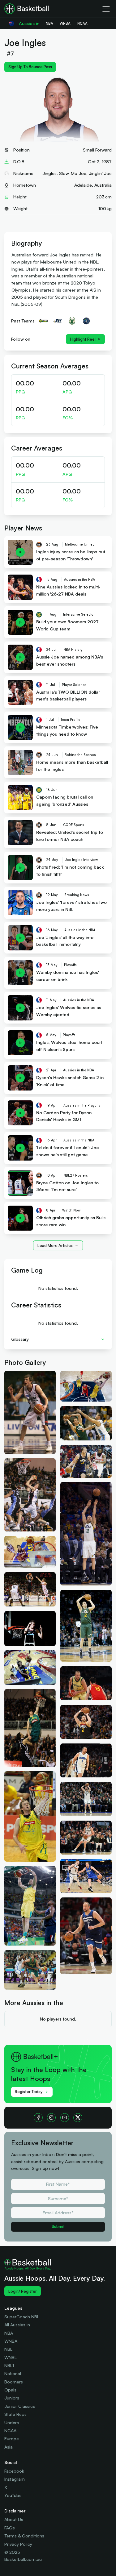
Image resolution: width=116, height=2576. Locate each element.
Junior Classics (20, 2406)
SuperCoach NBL (22, 2317)
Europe (12, 2439)
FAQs (10, 2528)
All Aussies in (17, 2325)
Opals (10, 2390)
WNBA (11, 2341)
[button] (58, 1339)
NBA (9, 2333)
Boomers (14, 2382)
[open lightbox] (30, 1412)
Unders (12, 2422)
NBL (8, 2349)
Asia (9, 2447)
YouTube (13, 2495)
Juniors (12, 2398)
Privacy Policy (18, 2544)
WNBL (11, 2357)
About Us (14, 2519)
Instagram (15, 2479)
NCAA (10, 2431)
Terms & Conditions (24, 2536)
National (13, 2373)
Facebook (14, 2471)
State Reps (15, 2414)
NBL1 (9, 2365)
